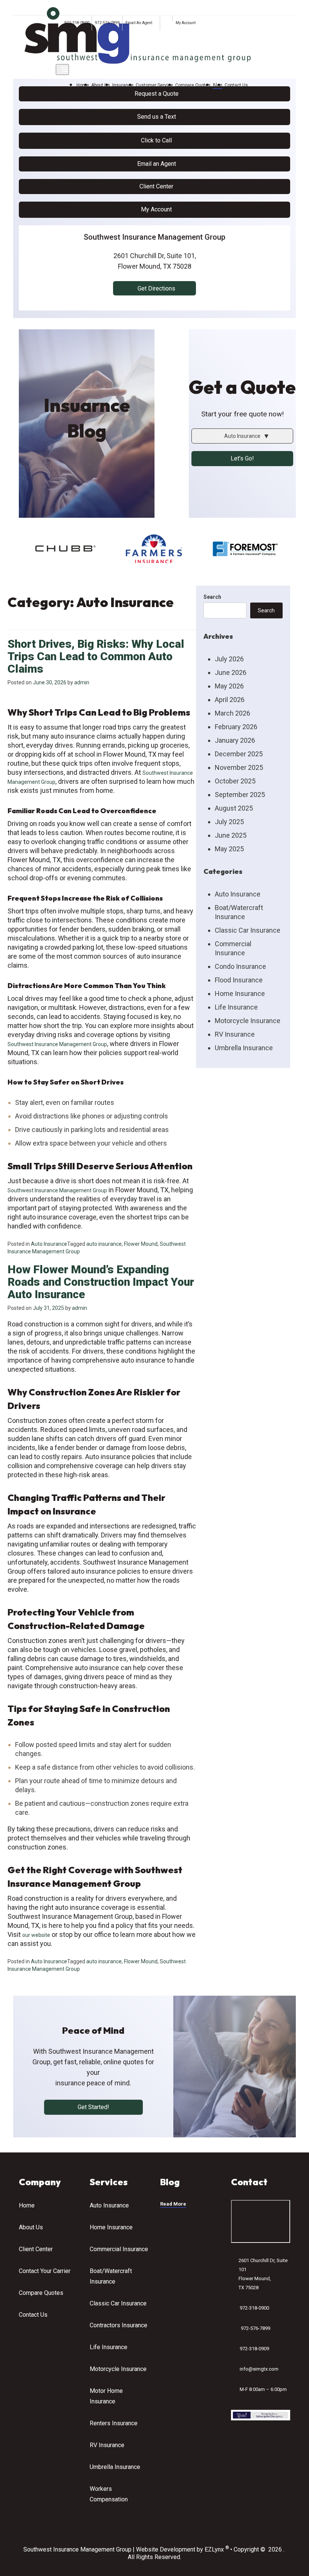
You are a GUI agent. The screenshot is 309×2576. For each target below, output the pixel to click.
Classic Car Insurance (248, 930)
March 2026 (233, 713)
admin (82, 682)
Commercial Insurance (119, 2249)
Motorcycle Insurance (248, 1021)
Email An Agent (138, 23)
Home (83, 85)
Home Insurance (240, 994)
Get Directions (156, 288)
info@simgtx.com (259, 2369)
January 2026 (235, 740)
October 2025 (235, 781)
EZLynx (214, 2550)
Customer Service (154, 85)
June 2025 (231, 835)
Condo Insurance (240, 966)
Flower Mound (141, 1244)
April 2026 (230, 700)
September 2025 (240, 795)
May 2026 (229, 686)
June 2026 (231, 672)
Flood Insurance (239, 980)
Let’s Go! (242, 458)
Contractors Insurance (119, 2325)
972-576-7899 (107, 23)
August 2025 (234, 808)
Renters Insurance (114, 2423)
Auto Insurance (49, 1244)
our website (36, 1935)
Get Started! (93, 2107)
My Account (186, 23)
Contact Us (236, 85)
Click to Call (156, 140)
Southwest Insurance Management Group (57, 1044)
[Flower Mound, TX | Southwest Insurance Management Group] (138, 35)
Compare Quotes (193, 85)
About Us (101, 85)
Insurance (123, 85)
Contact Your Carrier (45, 2271)
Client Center (156, 186)
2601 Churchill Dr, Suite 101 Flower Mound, (263, 2274)
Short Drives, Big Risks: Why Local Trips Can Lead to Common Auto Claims (96, 656)
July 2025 (229, 822)
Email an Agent (157, 164)
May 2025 (229, 849)
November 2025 (239, 767)
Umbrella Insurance (244, 1048)
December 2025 (239, 754)
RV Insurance (235, 1034)
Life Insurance (236, 1007)
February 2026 (236, 727)
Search (212, 597)
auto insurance (104, 1244)
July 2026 (229, 659)
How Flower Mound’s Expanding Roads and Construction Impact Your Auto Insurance (101, 1282)
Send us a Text (157, 117)
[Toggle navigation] (62, 70)
